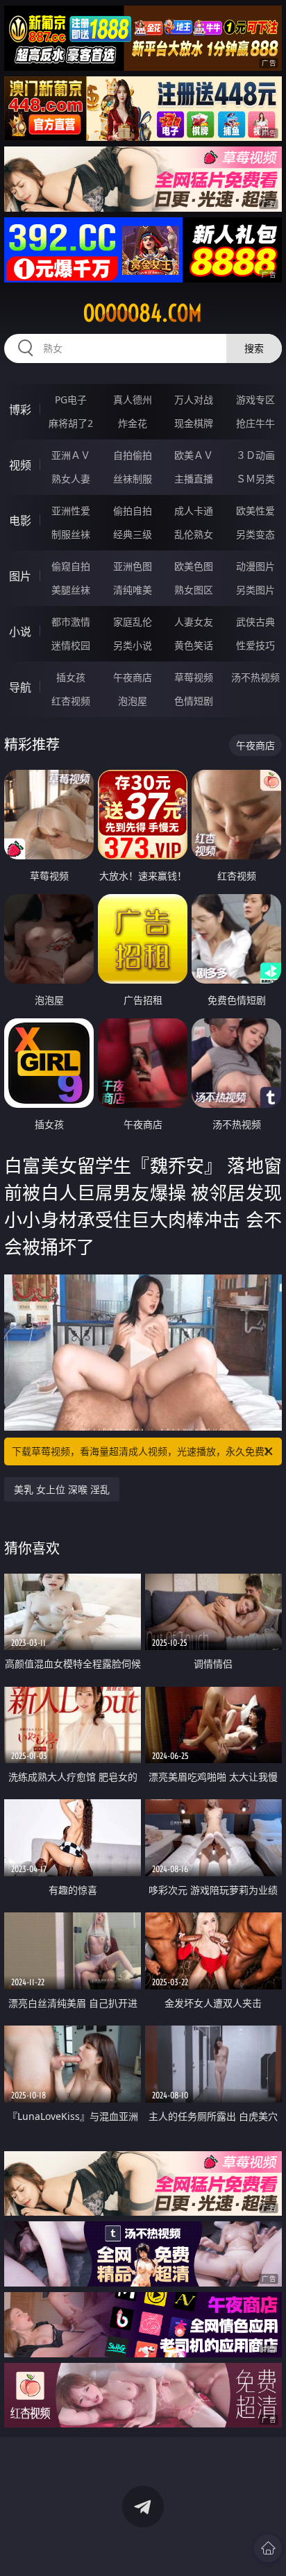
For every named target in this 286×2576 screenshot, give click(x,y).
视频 (20, 465)
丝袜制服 (133, 479)
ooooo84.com (143, 313)
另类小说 (133, 645)
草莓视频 (194, 677)
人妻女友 (194, 622)
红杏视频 (71, 701)
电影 (20, 521)
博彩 (20, 410)
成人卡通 (194, 511)
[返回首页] (268, 2548)
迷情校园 (71, 645)
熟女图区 (194, 590)
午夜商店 (133, 677)
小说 (20, 632)
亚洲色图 (133, 566)
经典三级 (133, 534)
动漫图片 (255, 566)
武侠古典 (255, 622)
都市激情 (71, 622)
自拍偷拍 (133, 455)
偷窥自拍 (71, 566)
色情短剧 (194, 701)
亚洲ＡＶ (71, 455)
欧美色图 (194, 566)
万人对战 (194, 399)
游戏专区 (255, 399)
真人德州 (133, 399)
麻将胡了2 (71, 423)
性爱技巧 (255, 645)
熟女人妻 (71, 479)
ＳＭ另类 (255, 479)
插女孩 (71, 677)
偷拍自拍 (133, 511)
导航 (20, 687)
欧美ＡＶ (194, 455)
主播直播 (194, 479)
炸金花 (133, 423)
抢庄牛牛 (255, 423)
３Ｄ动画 (255, 455)
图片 (20, 576)
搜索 (254, 348)
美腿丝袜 (71, 590)
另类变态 (255, 534)
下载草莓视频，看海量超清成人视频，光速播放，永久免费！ (143, 1451)
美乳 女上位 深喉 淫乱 (62, 1489)
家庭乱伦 (133, 622)
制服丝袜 (71, 534)
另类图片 (255, 590)
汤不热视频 (255, 677)
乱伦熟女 (194, 534)
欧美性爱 (255, 511)
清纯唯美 (133, 590)
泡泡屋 (133, 701)
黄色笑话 (194, 645)
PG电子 (71, 399)
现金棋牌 (194, 423)
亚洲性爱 (71, 511)
